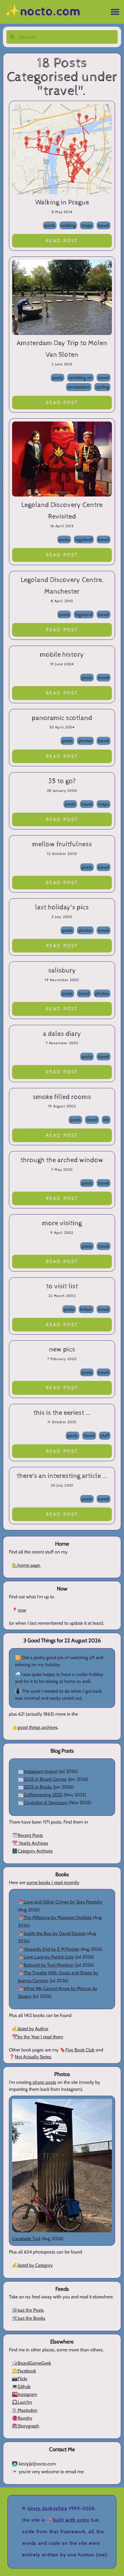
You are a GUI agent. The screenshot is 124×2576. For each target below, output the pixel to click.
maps (87, 225)
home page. (29, 1565)
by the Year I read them (40, 2037)
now (22, 1610)
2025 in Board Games (45, 1779)
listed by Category (35, 2265)
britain (86, 1309)
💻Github (21, 2387)
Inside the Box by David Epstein (55, 1933)
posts (50, 225)
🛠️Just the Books (29, 2318)
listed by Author (33, 2029)
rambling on (80, 378)
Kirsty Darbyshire (47, 2508)
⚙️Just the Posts (28, 2310)
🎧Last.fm (22, 2402)
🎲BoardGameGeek (31, 2363)
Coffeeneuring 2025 (43, 1795)
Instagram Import (41, 1771)
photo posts (44, 2082)
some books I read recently (53, 1882)
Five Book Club (80, 2050)
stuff (105, 1436)
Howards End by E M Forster (51, 1949)
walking (68, 225)
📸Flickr (20, 2379)
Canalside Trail (26, 2239)
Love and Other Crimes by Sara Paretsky (63, 1902)
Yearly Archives (33, 1843)
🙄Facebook (24, 2371)
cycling (102, 387)
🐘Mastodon (25, 2410)
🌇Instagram (25, 2394)
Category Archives (35, 1851)
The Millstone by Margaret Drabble (58, 1918)
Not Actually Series (33, 2057)
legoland (84, 539)
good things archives (38, 1727)
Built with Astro (72, 2520)
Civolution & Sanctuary (46, 1803)
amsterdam (79, 387)
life (106, 1120)
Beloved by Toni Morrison (49, 1965)
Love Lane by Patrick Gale (49, 1957)
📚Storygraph (26, 2426)
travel (104, 225)
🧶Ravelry (22, 2418)
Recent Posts (30, 1835)
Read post (62, 241)
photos (85, 741)
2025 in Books (38, 1787)
